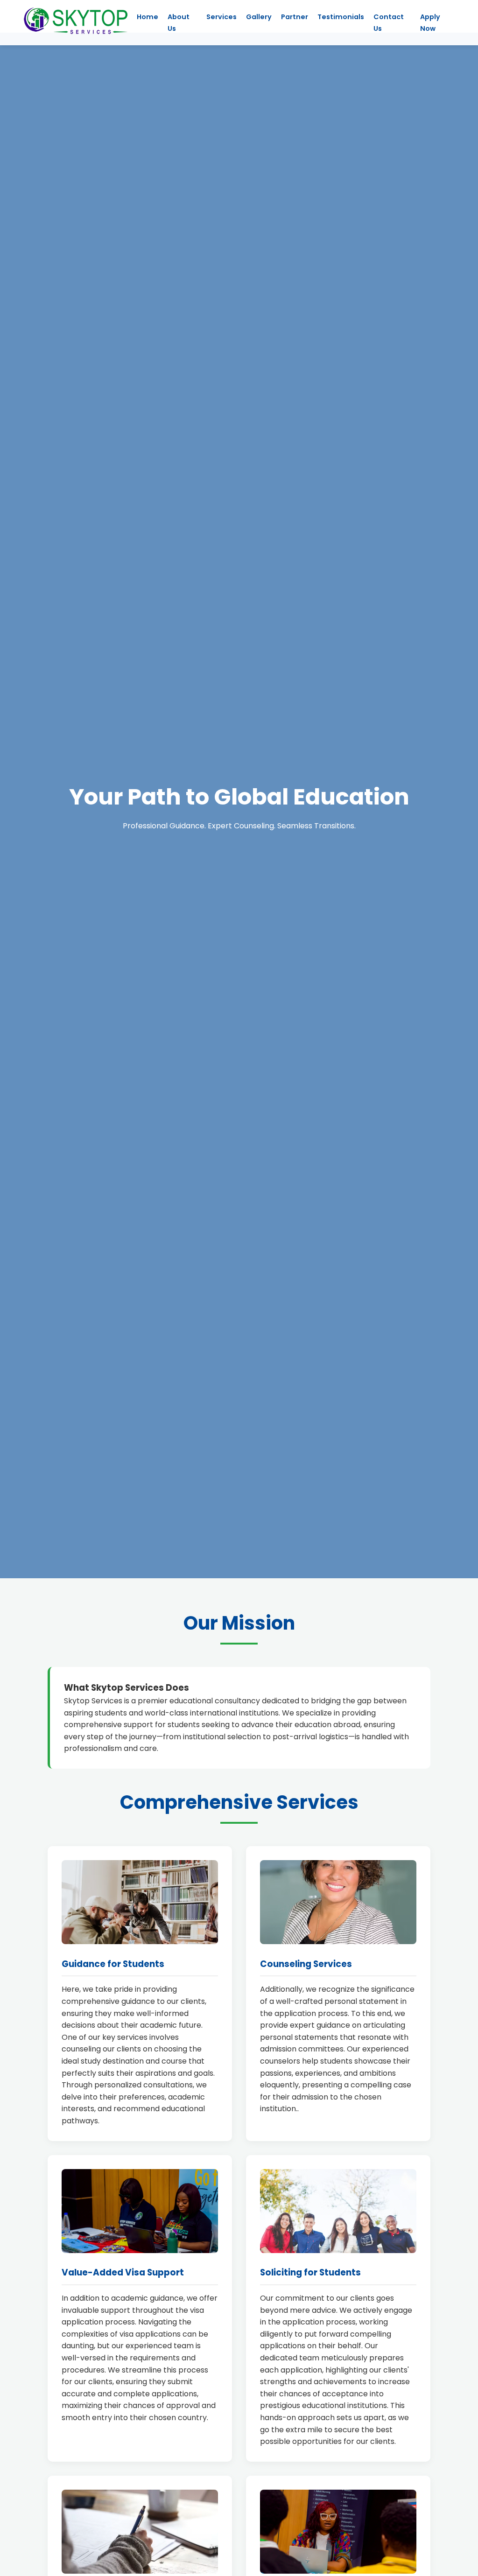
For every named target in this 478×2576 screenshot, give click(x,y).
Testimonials (341, 17)
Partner (295, 17)
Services (221, 17)
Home (148, 17)
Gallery (259, 17)
